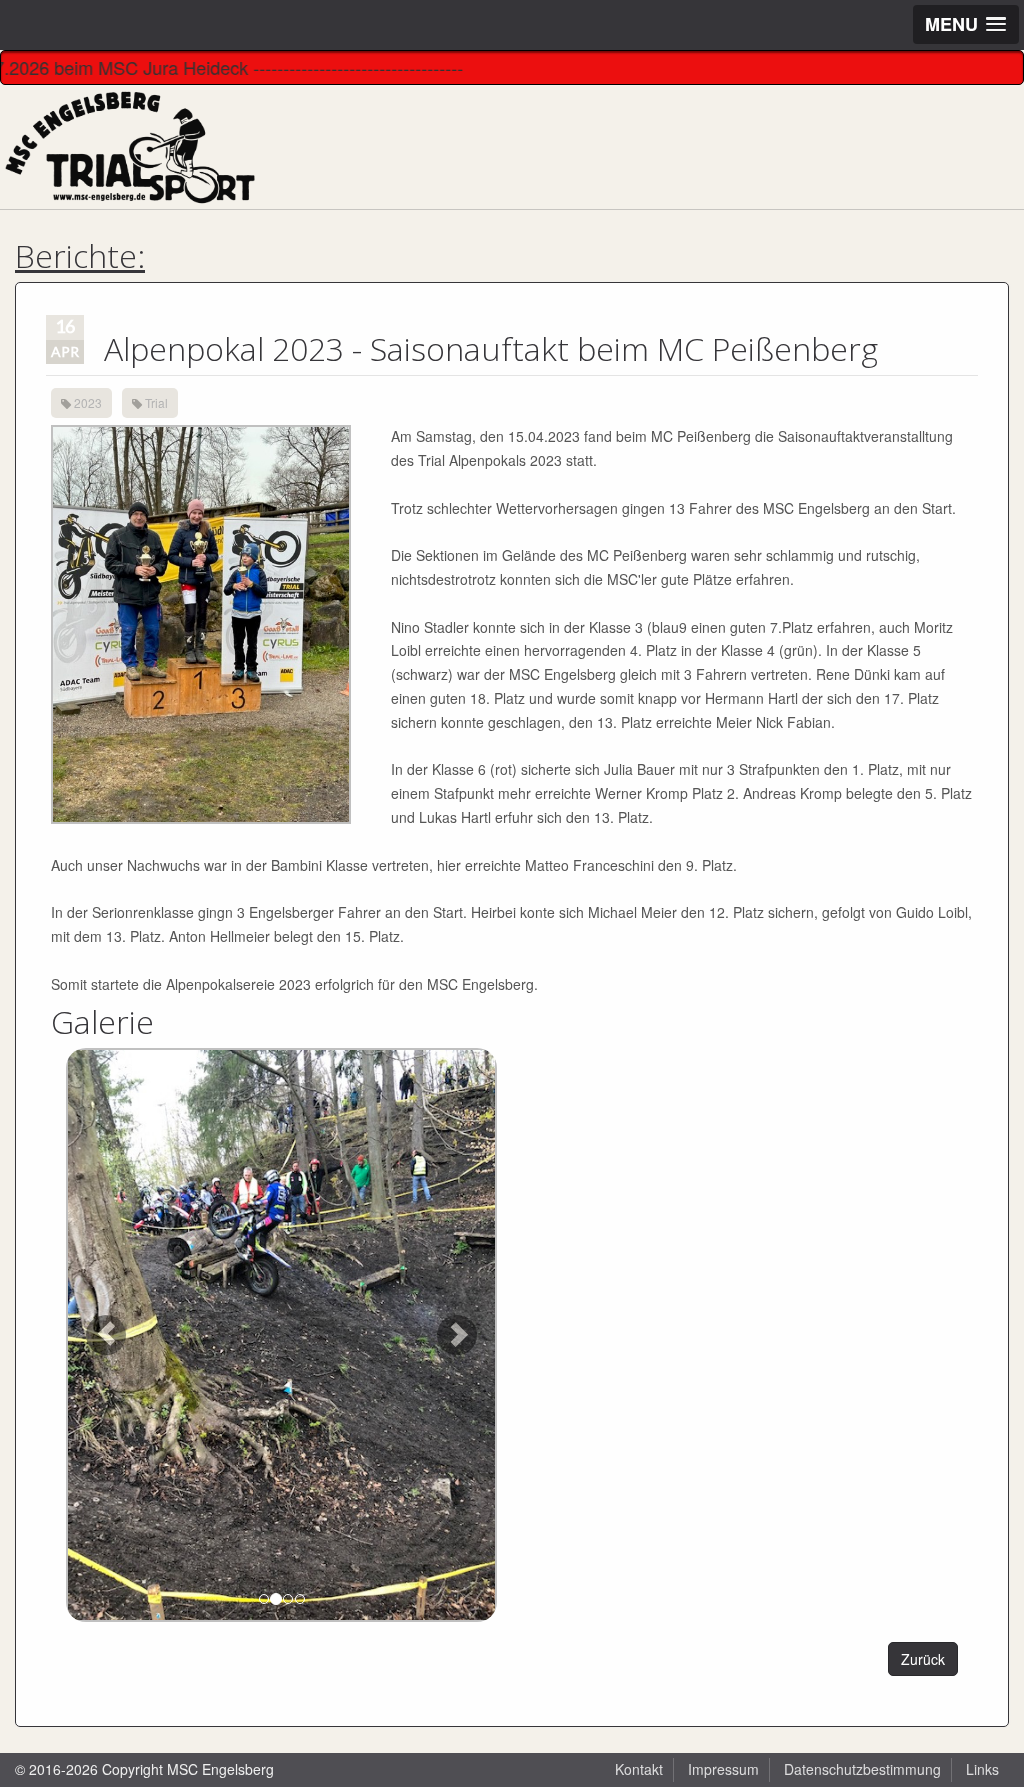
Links (982, 1769)
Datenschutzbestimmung (862, 1769)
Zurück (923, 1659)
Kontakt (639, 1769)
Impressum (723, 1769)
